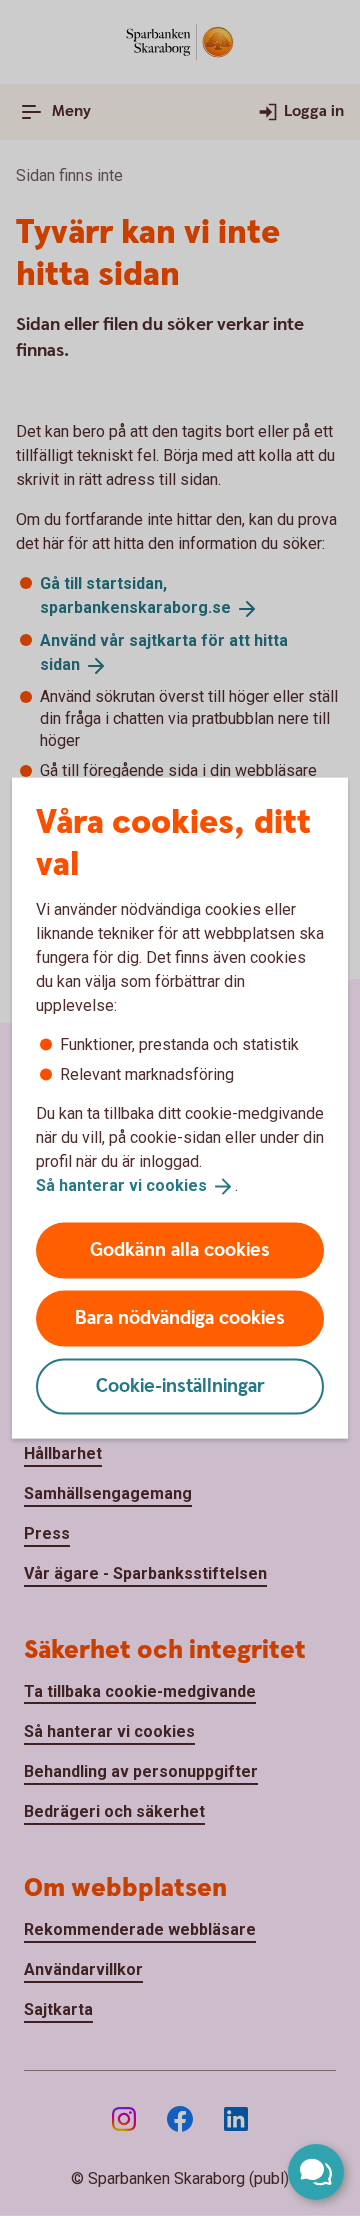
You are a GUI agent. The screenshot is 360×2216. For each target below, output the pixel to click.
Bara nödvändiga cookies (180, 1317)
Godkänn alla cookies (180, 1249)
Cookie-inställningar (180, 1385)
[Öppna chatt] (316, 2172)
